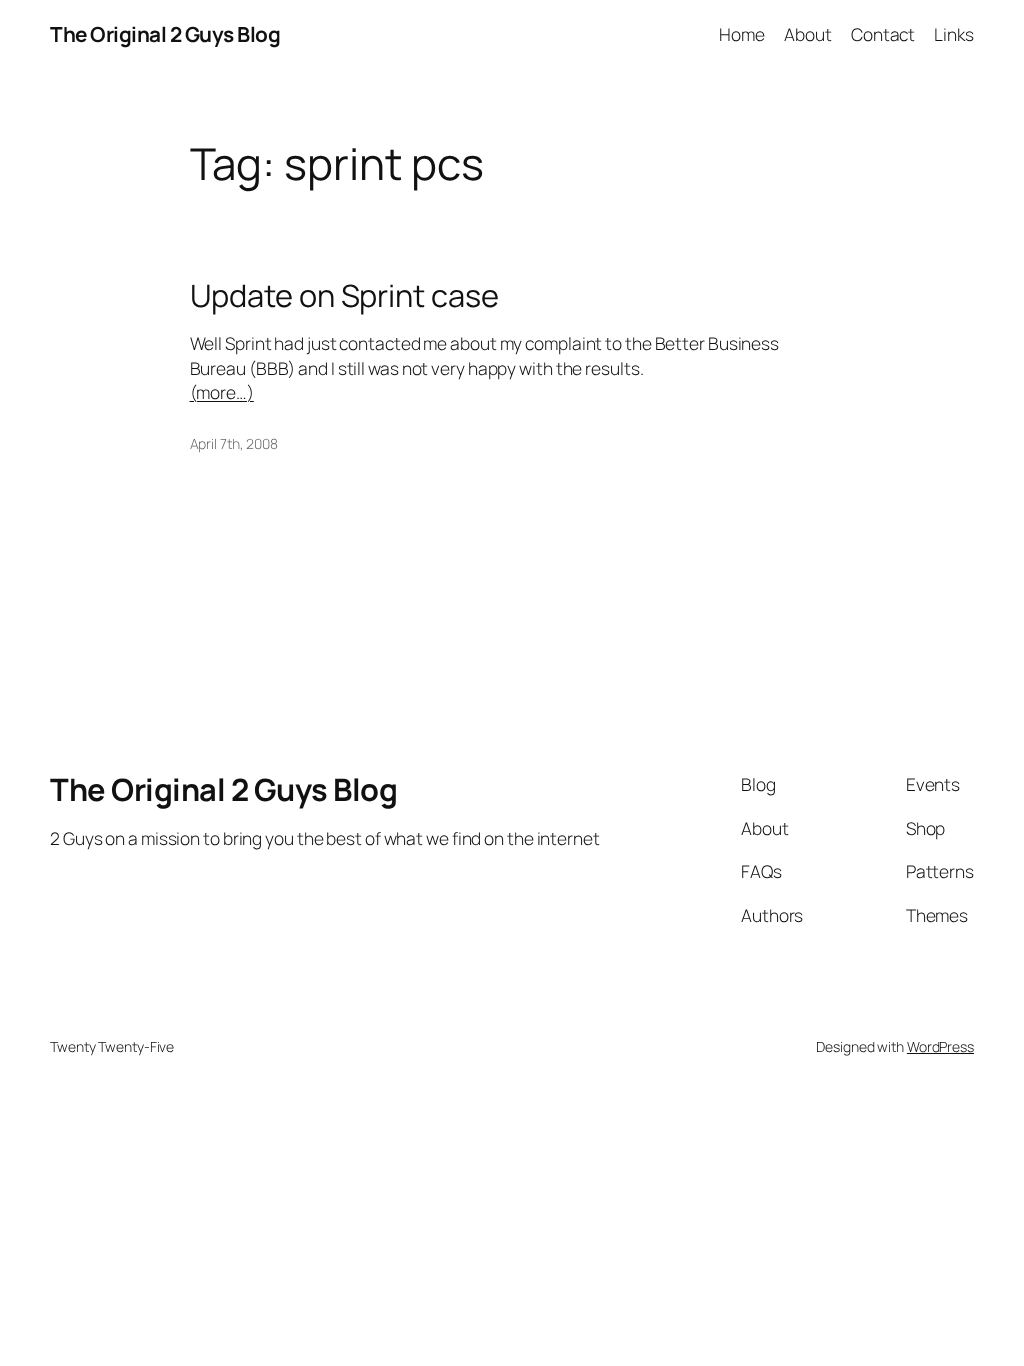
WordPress (940, 1046)
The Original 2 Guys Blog (165, 34)
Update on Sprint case (344, 295)
